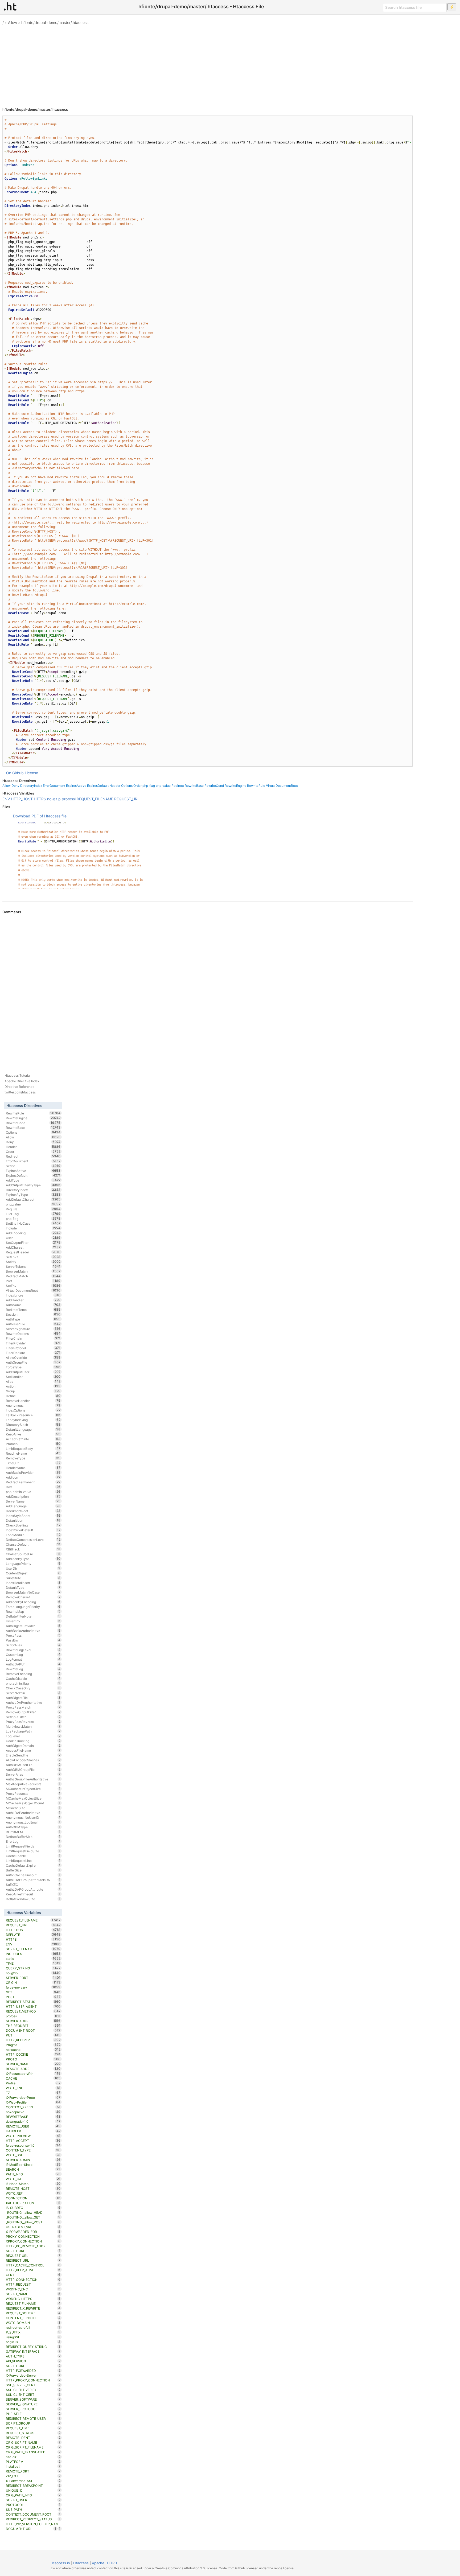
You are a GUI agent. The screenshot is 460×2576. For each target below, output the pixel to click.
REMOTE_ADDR (33, 2069)
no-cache (33, 2050)
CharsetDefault (33, 1544)
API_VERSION (33, 2361)
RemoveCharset (33, 1597)
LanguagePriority (33, 1563)
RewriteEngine (235, 786)
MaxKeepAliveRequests (33, 1784)
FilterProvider (33, 1343)
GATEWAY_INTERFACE (33, 2351)
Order (137, 786)
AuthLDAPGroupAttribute (33, 1889)
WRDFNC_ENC (33, 2289)
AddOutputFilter (33, 1372)
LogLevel (33, 1736)
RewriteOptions (33, 1334)
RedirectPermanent (33, 1482)
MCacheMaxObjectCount (33, 1803)
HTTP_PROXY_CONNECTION (33, 2380)
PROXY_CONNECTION (33, 2236)
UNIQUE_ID (33, 2490)
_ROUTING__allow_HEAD (33, 2212)
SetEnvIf (33, 1257)
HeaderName (33, 1468)
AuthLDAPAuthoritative (33, 1813)
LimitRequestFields (33, 1846)
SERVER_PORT (33, 1978)
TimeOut (33, 1463)
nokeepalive (33, 2112)
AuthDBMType (33, 1827)
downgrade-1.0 (33, 2121)
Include (33, 1228)
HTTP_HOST (22, 799)
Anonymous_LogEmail (33, 1822)
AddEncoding (33, 1233)
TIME (33, 1963)
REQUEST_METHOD (33, 2011)
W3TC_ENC (33, 2088)
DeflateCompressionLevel (33, 1540)
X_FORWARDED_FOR (33, 2232)
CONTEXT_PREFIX (33, 2107)
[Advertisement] (230, 64)
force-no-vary (33, 1987)
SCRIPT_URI (33, 2366)
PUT (33, 2035)
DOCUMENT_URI (31, 2529)
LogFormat (33, 1659)
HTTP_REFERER (33, 2040)
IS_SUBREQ (33, 2208)
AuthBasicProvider (33, 1472)
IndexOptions (33, 1410)
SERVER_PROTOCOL (33, 2409)
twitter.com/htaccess (20, 1092)
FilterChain (33, 1338)
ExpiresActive (76, 786)
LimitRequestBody (33, 1449)
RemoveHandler (33, 1401)
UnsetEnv (33, 1621)
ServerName (33, 1501)
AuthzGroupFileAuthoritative (33, 1779)
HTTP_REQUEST (33, 2284)
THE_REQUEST (33, 2026)
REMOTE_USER (33, 2126)
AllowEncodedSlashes (33, 1760)
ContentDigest (33, 1573)
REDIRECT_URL (33, 2260)
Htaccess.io (60, 2563)
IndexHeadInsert (33, 1583)
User (33, 1238)
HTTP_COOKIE (33, 2054)
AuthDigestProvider (33, 1626)
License (31, 773)
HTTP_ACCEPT (33, 2141)
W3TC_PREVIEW (33, 2136)
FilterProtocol (33, 1348)
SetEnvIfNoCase (33, 1223)
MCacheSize (33, 1808)
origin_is (33, 2342)
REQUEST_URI (126, 799)
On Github (15, 773)
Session (33, 1314)
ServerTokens (33, 1266)
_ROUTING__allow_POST (33, 2222)
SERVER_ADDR (33, 2021)
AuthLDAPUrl (33, 1664)
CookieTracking (33, 1741)
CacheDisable (33, 1678)
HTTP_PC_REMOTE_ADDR (33, 2246)
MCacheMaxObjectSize (33, 1798)
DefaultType (33, 1587)
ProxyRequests (33, 1793)
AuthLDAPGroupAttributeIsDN (33, 1880)
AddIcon (33, 1477)
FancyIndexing (33, 1420)
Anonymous (33, 1405)
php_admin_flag (33, 1683)
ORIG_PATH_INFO (33, 2495)
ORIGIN (33, 1982)
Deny (15, 786)
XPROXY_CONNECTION (33, 2241)
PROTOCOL (33, 2505)
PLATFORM (33, 2462)
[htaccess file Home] (10, 6)
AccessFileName (33, 1750)
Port (33, 1281)
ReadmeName (33, 1453)
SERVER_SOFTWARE (33, 2399)
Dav (33, 1487)
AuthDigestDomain (33, 1746)
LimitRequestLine (33, 1861)
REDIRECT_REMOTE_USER (33, 2418)
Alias (33, 1381)
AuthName (33, 1305)
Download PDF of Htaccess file (40, 816)
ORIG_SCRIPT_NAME (33, 2442)
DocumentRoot (33, 1511)
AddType (33, 1180)
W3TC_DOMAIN (33, 2323)
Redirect (178, 786)
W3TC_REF (33, 2193)
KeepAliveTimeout (33, 1894)
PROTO (33, 2059)
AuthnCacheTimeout (33, 1875)
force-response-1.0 (33, 2145)
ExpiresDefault (98, 786)
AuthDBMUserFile (33, 1765)
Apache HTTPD (104, 2563)
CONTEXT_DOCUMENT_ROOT (33, 2514)
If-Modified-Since (33, 2165)
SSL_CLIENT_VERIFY (33, 2390)
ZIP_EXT (33, 2476)
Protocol (33, 1444)
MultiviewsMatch (33, 1726)
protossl (69, 799)
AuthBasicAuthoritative (33, 1631)
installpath (33, 2466)
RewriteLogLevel (33, 1650)
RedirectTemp (33, 1310)
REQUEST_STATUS (33, 2433)
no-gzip (54, 799)
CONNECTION (33, 2198)
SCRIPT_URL (33, 2251)
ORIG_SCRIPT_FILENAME (33, 2447)
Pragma (33, 2045)
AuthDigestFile (33, 1698)
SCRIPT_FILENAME (33, 1949)
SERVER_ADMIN (33, 2160)
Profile (33, 2083)
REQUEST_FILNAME (33, 2303)
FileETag (33, 1214)
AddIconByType (33, 1559)
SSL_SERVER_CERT (33, 2385)
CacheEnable (33, 1856)
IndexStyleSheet (33, 1516)
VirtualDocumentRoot (282, 786)
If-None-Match (33, 2184)
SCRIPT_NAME (33, 2294)
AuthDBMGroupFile (33, 1770)
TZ (33, 2093)
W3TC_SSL (33, 2155)
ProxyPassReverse (33, 1722)
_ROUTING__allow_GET (33, 2217)
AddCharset (33, 1247)
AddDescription (33, 1496)
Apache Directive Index (22, 1081)
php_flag (149, 786)
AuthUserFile (33, 1324)
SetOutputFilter (33, 1242)
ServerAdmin (33, 1693)
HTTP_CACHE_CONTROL (33, 2265)
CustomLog (33, 1655)
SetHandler (33, 1377)
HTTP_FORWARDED (33, 2371)
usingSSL (33, 2337)
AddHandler (33, 1300)
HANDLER (33, 2131)
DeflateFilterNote (33, 1616)
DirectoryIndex (31, 786)
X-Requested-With (33, 2073)
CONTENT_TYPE (33, 2150)
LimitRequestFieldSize (33, 1851)
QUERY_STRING (33, 1968)
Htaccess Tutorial (18, 1075)
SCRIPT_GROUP (33, 2423)
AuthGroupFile (33, 1362)
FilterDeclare (33, 1353)
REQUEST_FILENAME (95, 799)
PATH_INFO (33, 2174)
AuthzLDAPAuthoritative (33, 1702)
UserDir (33, 1568)
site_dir (33, 2457)
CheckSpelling (33, 1525)
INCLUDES (33, 1954)
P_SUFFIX (33, 2332)
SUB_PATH (33, 2509)
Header (115, 786)
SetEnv (33, 1286)
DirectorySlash (33, 1425)
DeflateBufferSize (33, 1837)
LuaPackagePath (33, 1731)
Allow (13, 22)
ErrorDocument (54, 786)
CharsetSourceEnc (33, 1554)
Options (127, 786)
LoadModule (33, 1535)
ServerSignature (33, 1329)
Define (33, 1396)
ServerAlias (33, 1774)
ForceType (33, 1367)
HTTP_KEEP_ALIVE (33, 2270)
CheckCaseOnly (33, 1688)
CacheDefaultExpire (33, 1865)
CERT (33, 2275)
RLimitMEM (33, 1832)
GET (33, 1992)
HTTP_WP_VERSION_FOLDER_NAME (33, 2524)
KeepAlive (33, 1434)
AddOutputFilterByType (33, 1185)
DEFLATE (33, 1935)
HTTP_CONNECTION (33, 2279)
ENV (6, 799)
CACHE (33, 2078)
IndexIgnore (33, 1295)
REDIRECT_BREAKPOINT (33, 2486)
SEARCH (33, 2169)
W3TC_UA (33, 2179)
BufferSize (33, 1870)
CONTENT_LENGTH (33, 2318)
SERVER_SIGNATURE (33, 2404)
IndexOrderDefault (33, 1530)
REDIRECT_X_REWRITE (33, 2308)
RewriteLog (33, 1669)
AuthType (33, 1319)
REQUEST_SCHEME (33, 2313)
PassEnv (33, 1640)
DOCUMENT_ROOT (33, 2030)
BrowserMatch (33, 1271)
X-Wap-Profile (33, 2102)
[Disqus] (208, 987)
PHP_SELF (33, 2414)
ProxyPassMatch (33, 1707)
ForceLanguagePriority (33, 1607)
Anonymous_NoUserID (33, 1817)
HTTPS (40, 799)
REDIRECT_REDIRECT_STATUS (33, 2519)
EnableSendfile (33, 1755)
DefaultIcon (33, 1520)
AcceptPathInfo (33, 1439)
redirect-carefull (33, 2327)
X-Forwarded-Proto (33, 2097)
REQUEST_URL (33, 2256)
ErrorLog (33, 1841)
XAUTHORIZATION (33, 2203)
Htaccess (81, 2563)
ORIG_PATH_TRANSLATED (33, 2452)
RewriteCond (214, 786)
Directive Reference (19, 1087)
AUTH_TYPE (33, 2356)
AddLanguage (33, 1506)
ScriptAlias (33, 1645)
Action (33, 1386)
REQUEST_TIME (33, 2428)
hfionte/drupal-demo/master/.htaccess (55, 22)
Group (33, 1391)
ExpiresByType (33, 1195)
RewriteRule (256, 786)
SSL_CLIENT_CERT (33, 2394)
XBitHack (33, 1549)
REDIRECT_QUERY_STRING (33, 2347)
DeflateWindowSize (33, 1899)
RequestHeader (33, 1252)
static (33, 1958)
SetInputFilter (33, 1717)
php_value (163, 786)
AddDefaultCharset (33, 1199)
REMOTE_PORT (33, 2471)
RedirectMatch (33, 1276)
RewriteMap (33, 1611)
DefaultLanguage (33, 1429)
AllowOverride (33, 1357)
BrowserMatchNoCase (33, 1592)
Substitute (33, 1578)
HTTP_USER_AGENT (33, 2006)
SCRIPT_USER (33, 2500)
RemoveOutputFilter (33, 1712)
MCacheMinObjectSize (33, 1789)
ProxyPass (33, 1635)
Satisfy (33, 1262)
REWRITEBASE (33, 2117)
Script (33, 1166)
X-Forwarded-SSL (33, 2481)
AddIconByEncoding (33, 1602)
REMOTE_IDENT (33, 2438)
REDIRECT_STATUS (33, 2002)
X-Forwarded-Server (33, 2375)
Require (33, 1209)
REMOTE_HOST (33, 2188)
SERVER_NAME (33, 2064)
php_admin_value (33, 1492)
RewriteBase (194, 786)
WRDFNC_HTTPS (33, 2299)
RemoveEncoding (33, 1674)
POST (33, 1997)
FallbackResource (33, 1415)
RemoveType (33, 1458)
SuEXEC (33, 1884)
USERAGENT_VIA (33, 2227)
